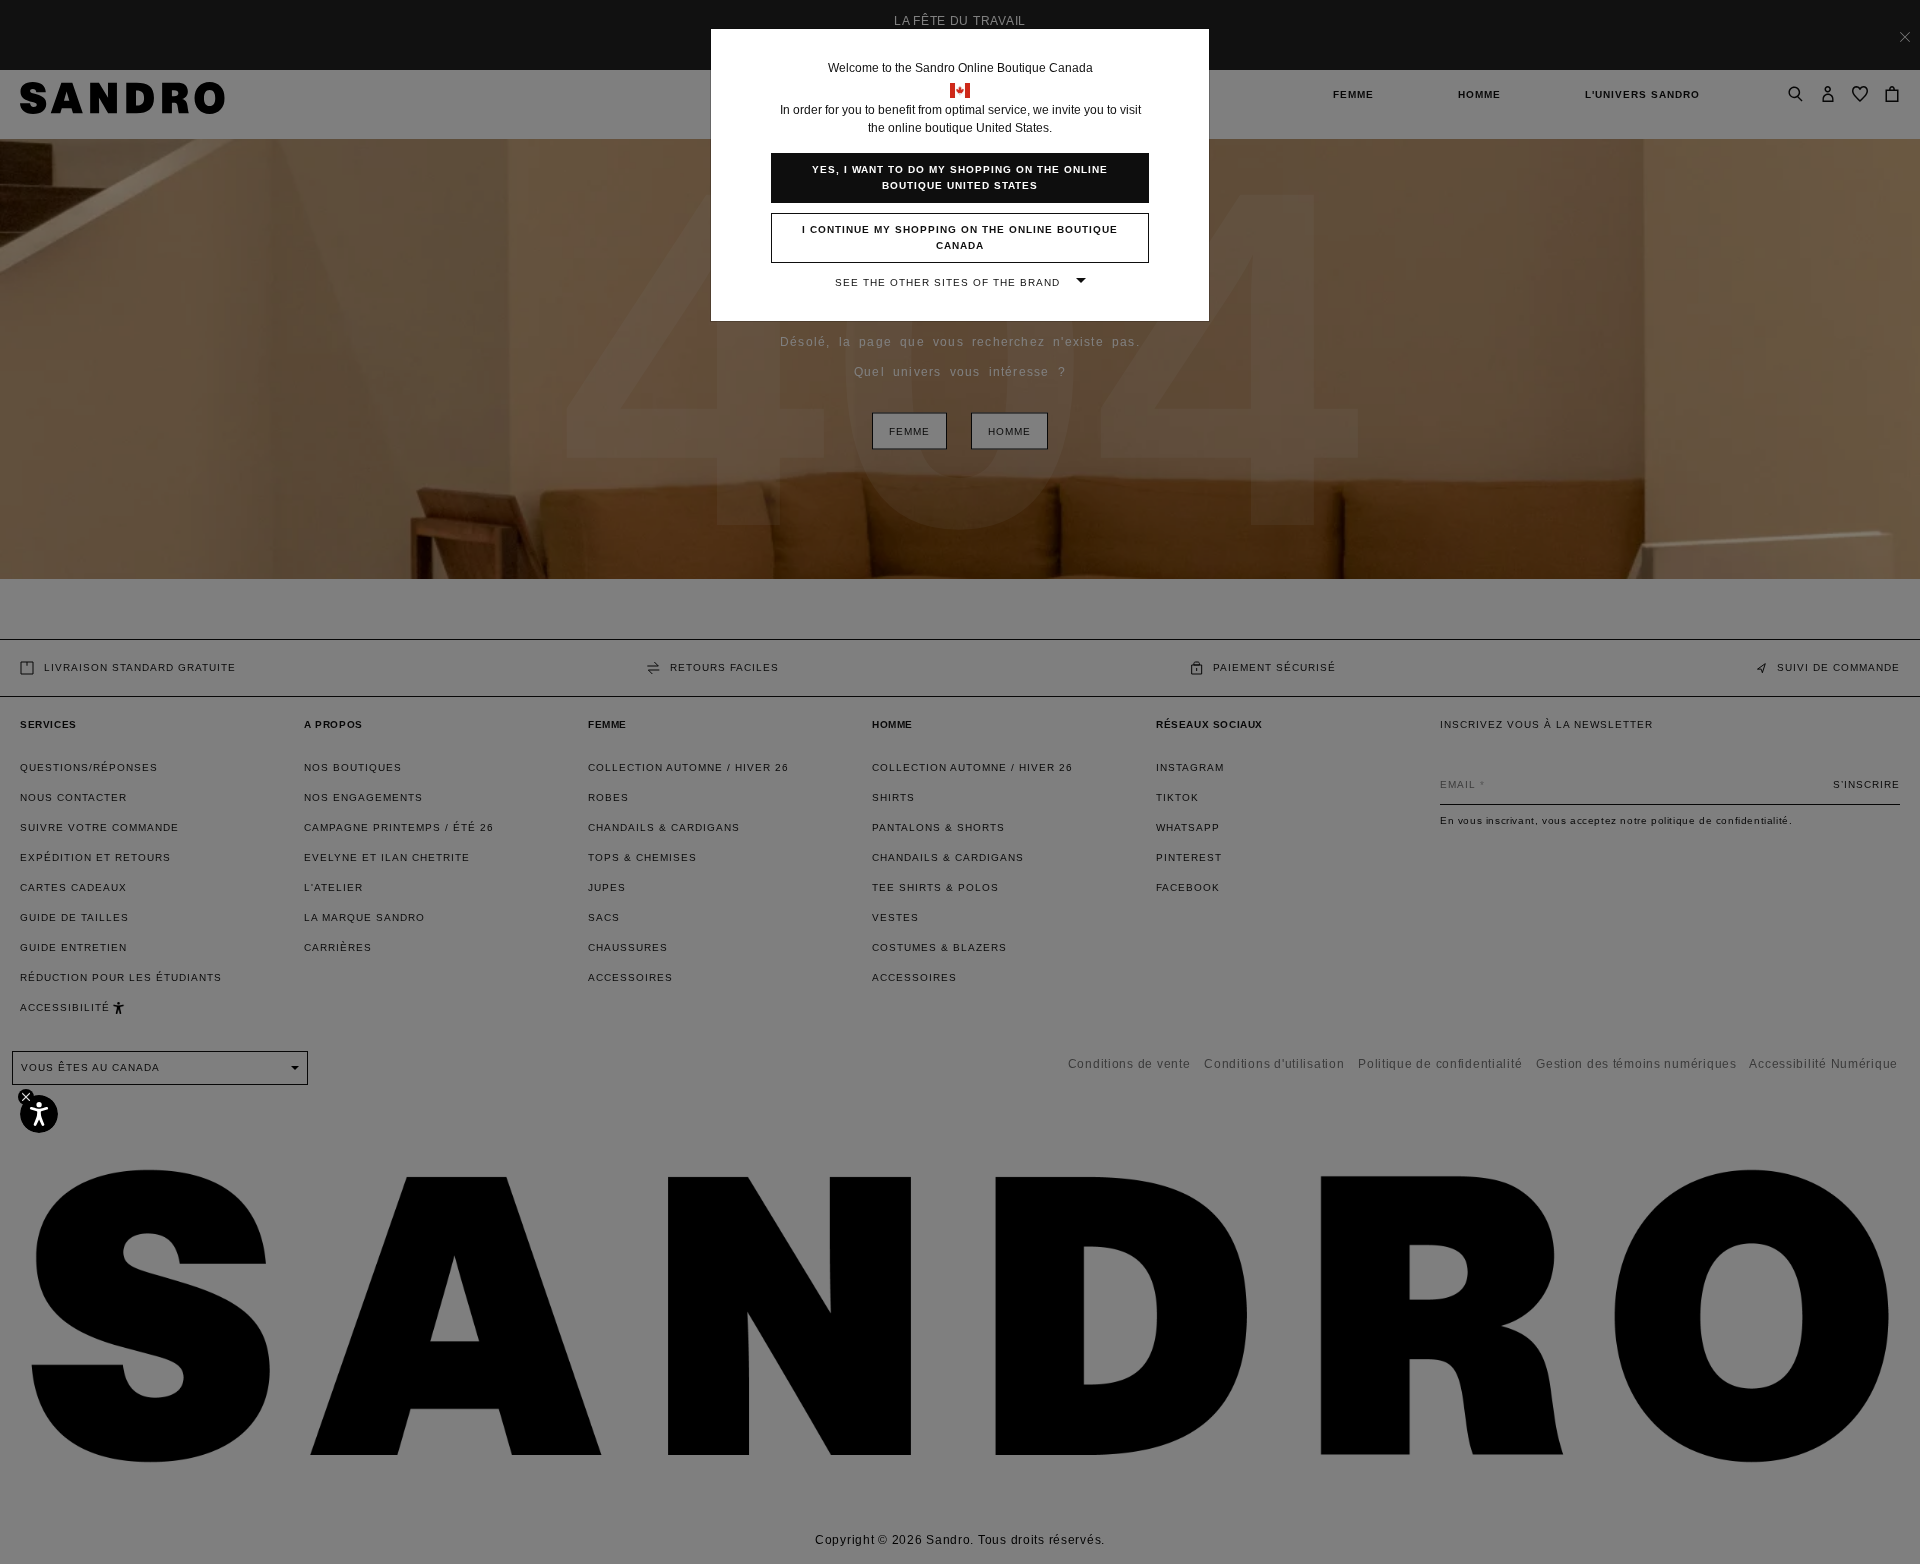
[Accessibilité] (39, 1114)
